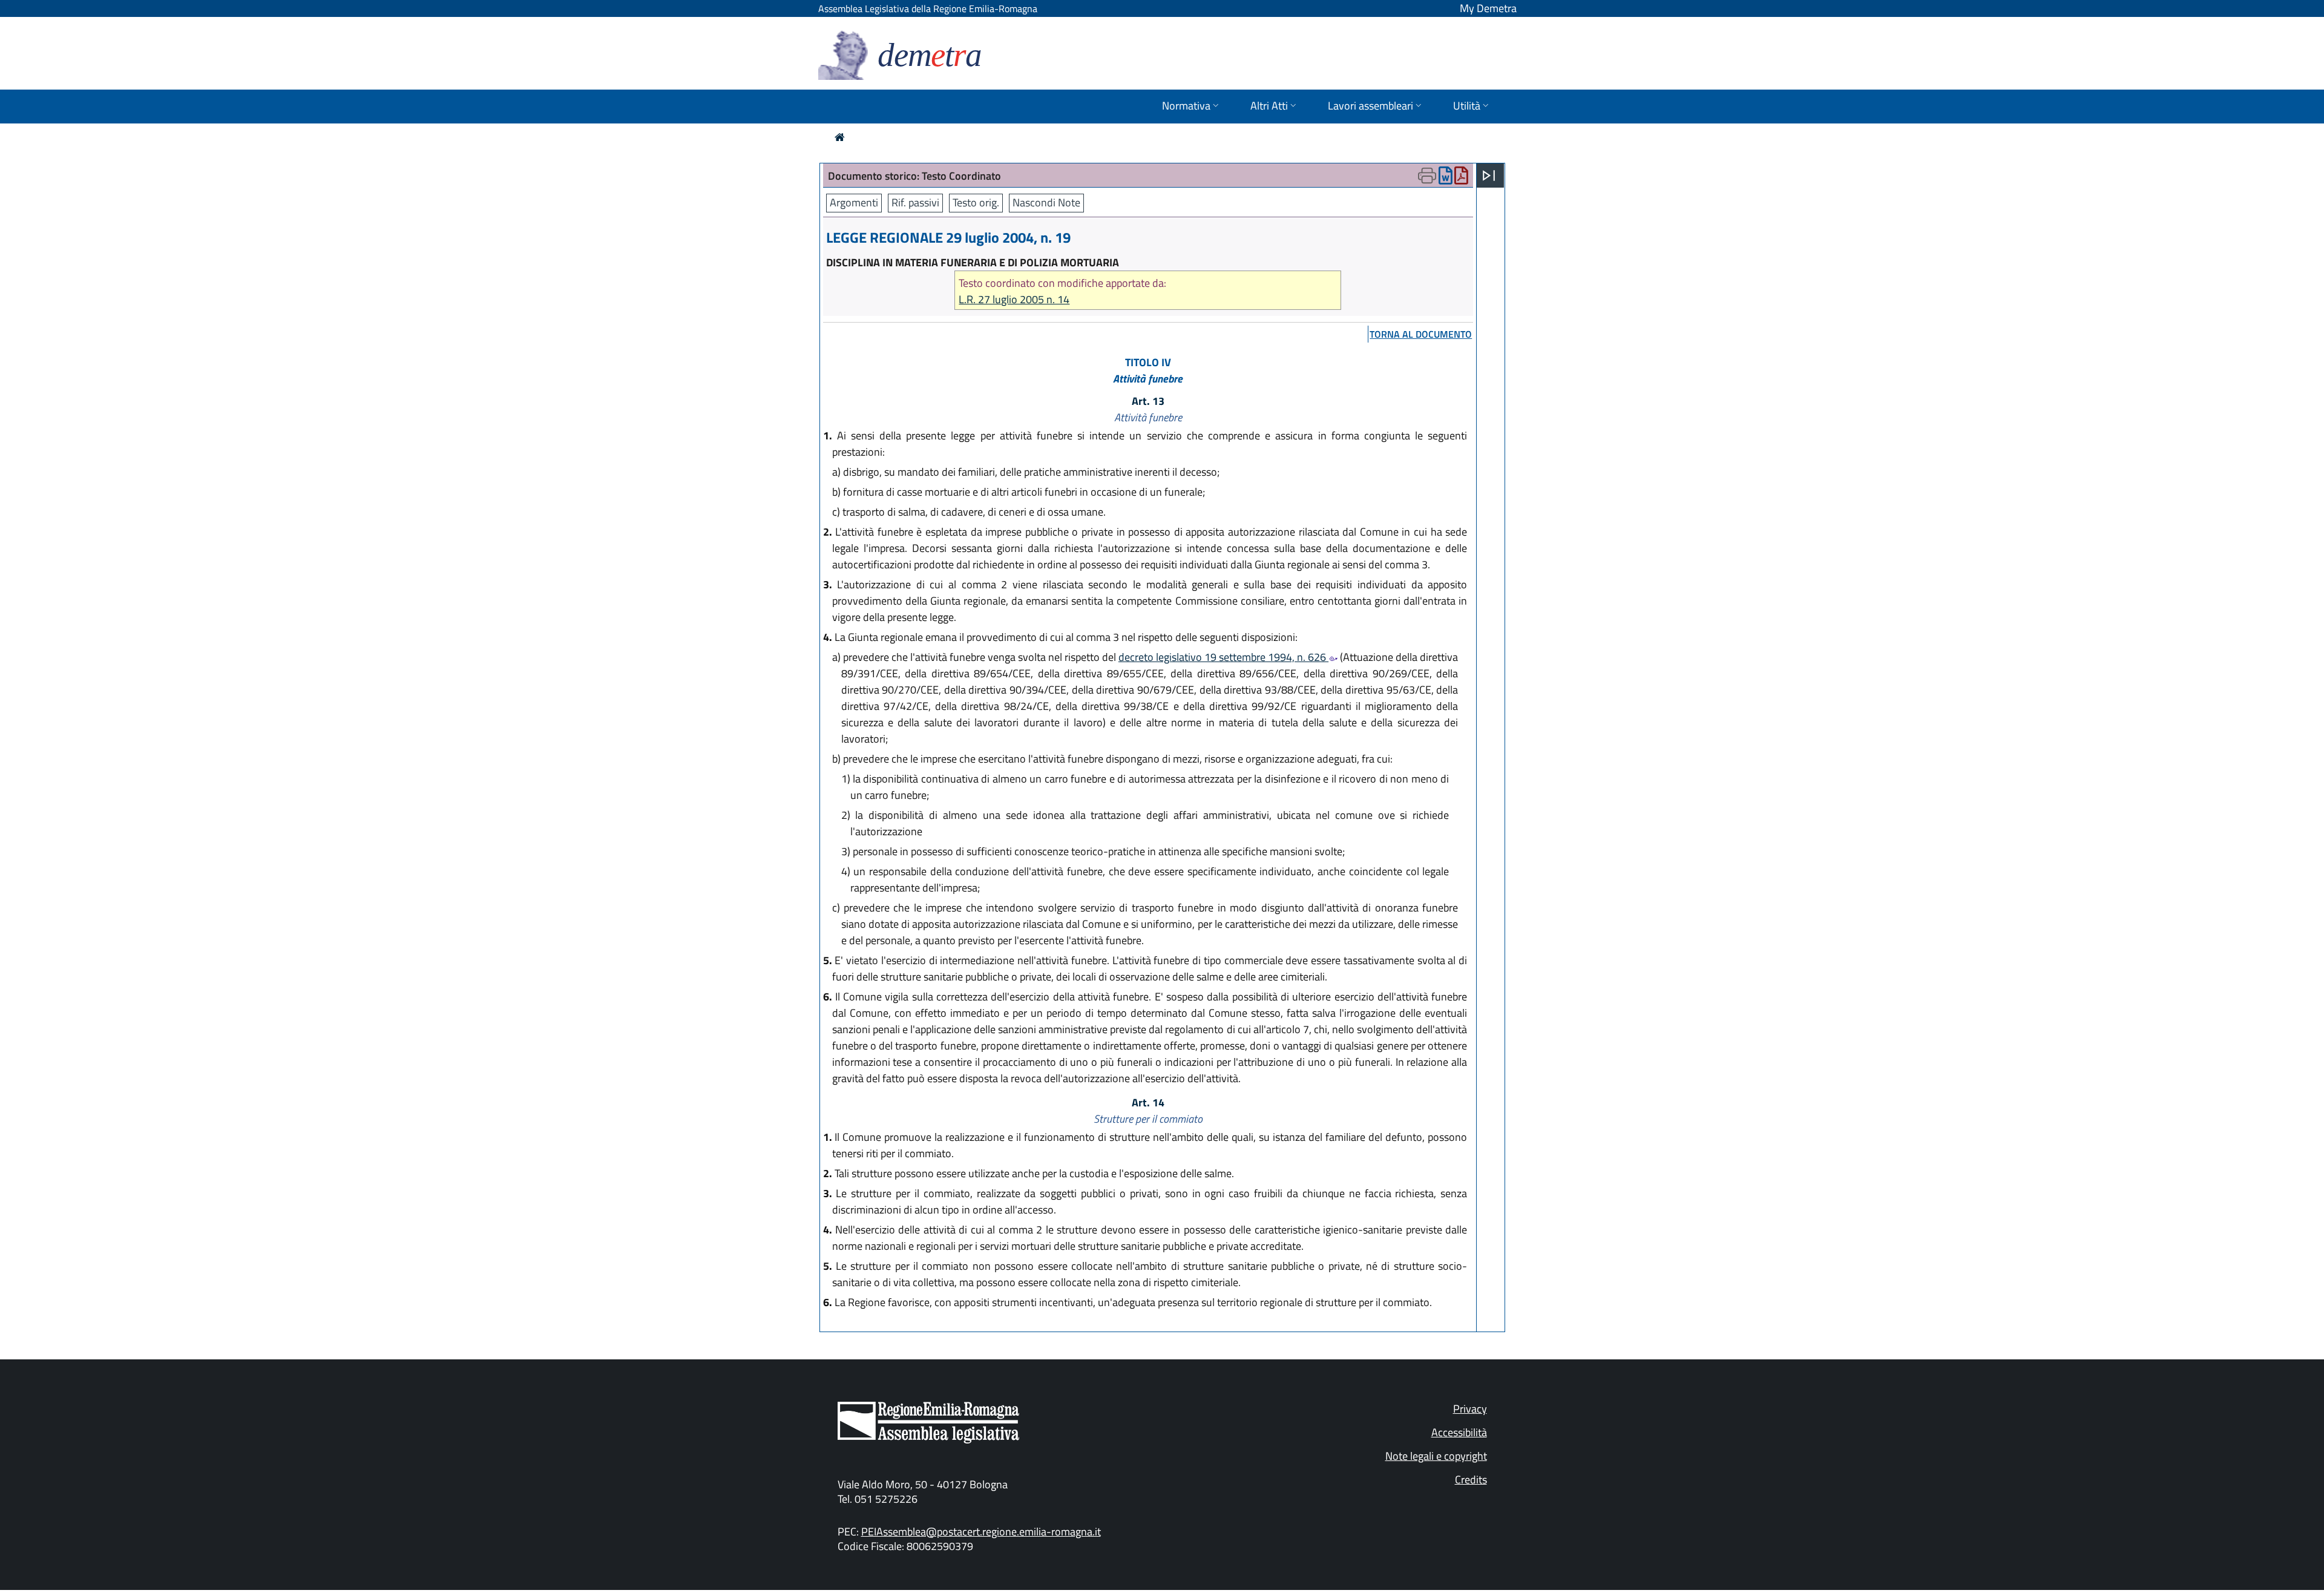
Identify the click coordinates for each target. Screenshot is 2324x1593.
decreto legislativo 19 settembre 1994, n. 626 (1223, 657)
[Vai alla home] (840, 137)
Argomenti (854, 202)
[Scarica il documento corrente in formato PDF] (1461, 178)
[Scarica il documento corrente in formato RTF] (1446, 178)
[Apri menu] (1489, 176)
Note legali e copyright (1436, 1456)
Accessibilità (1459, 1432)
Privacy (1470, 1409)
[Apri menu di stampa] (1427, 176)
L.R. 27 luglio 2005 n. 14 (1014, 299)
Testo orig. (976, 202)
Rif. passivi (915, 202)
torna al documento (1421, 334)
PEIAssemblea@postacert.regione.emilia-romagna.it (981, 1532)
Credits (1471, 1480)
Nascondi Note (1046, 202)
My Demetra (1488, 8)
